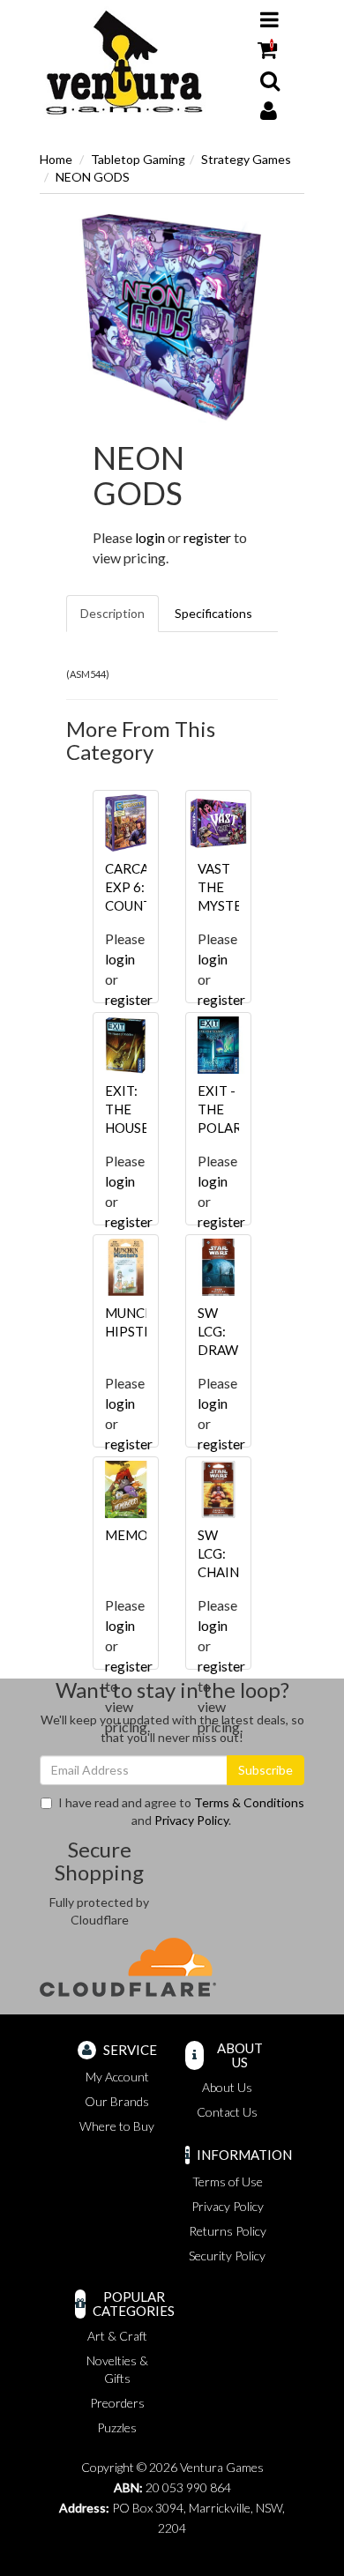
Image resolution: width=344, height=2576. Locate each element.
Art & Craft (117, 2336)
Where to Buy (117, 2126)
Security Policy (227, 2256)
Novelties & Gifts (117, 2369)
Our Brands (117, 2101)
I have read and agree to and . (181, 1811)
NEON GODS (93, 177)
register (207, 537)
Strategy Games (246, 159)
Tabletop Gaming (138, 159)
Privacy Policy (191, 1820)
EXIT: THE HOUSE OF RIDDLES (133, 1128)
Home (56, 159)
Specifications (213, 613)
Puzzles (117, 2427)
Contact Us (227, 2112)
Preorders (117, 2403)
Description (112, 613)
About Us (227, 2087)
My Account (117, 2077)
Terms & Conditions (249, 1802)
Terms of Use (228, 2181)
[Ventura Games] (123, 63)
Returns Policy (228, 2231)
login (150, 537)
